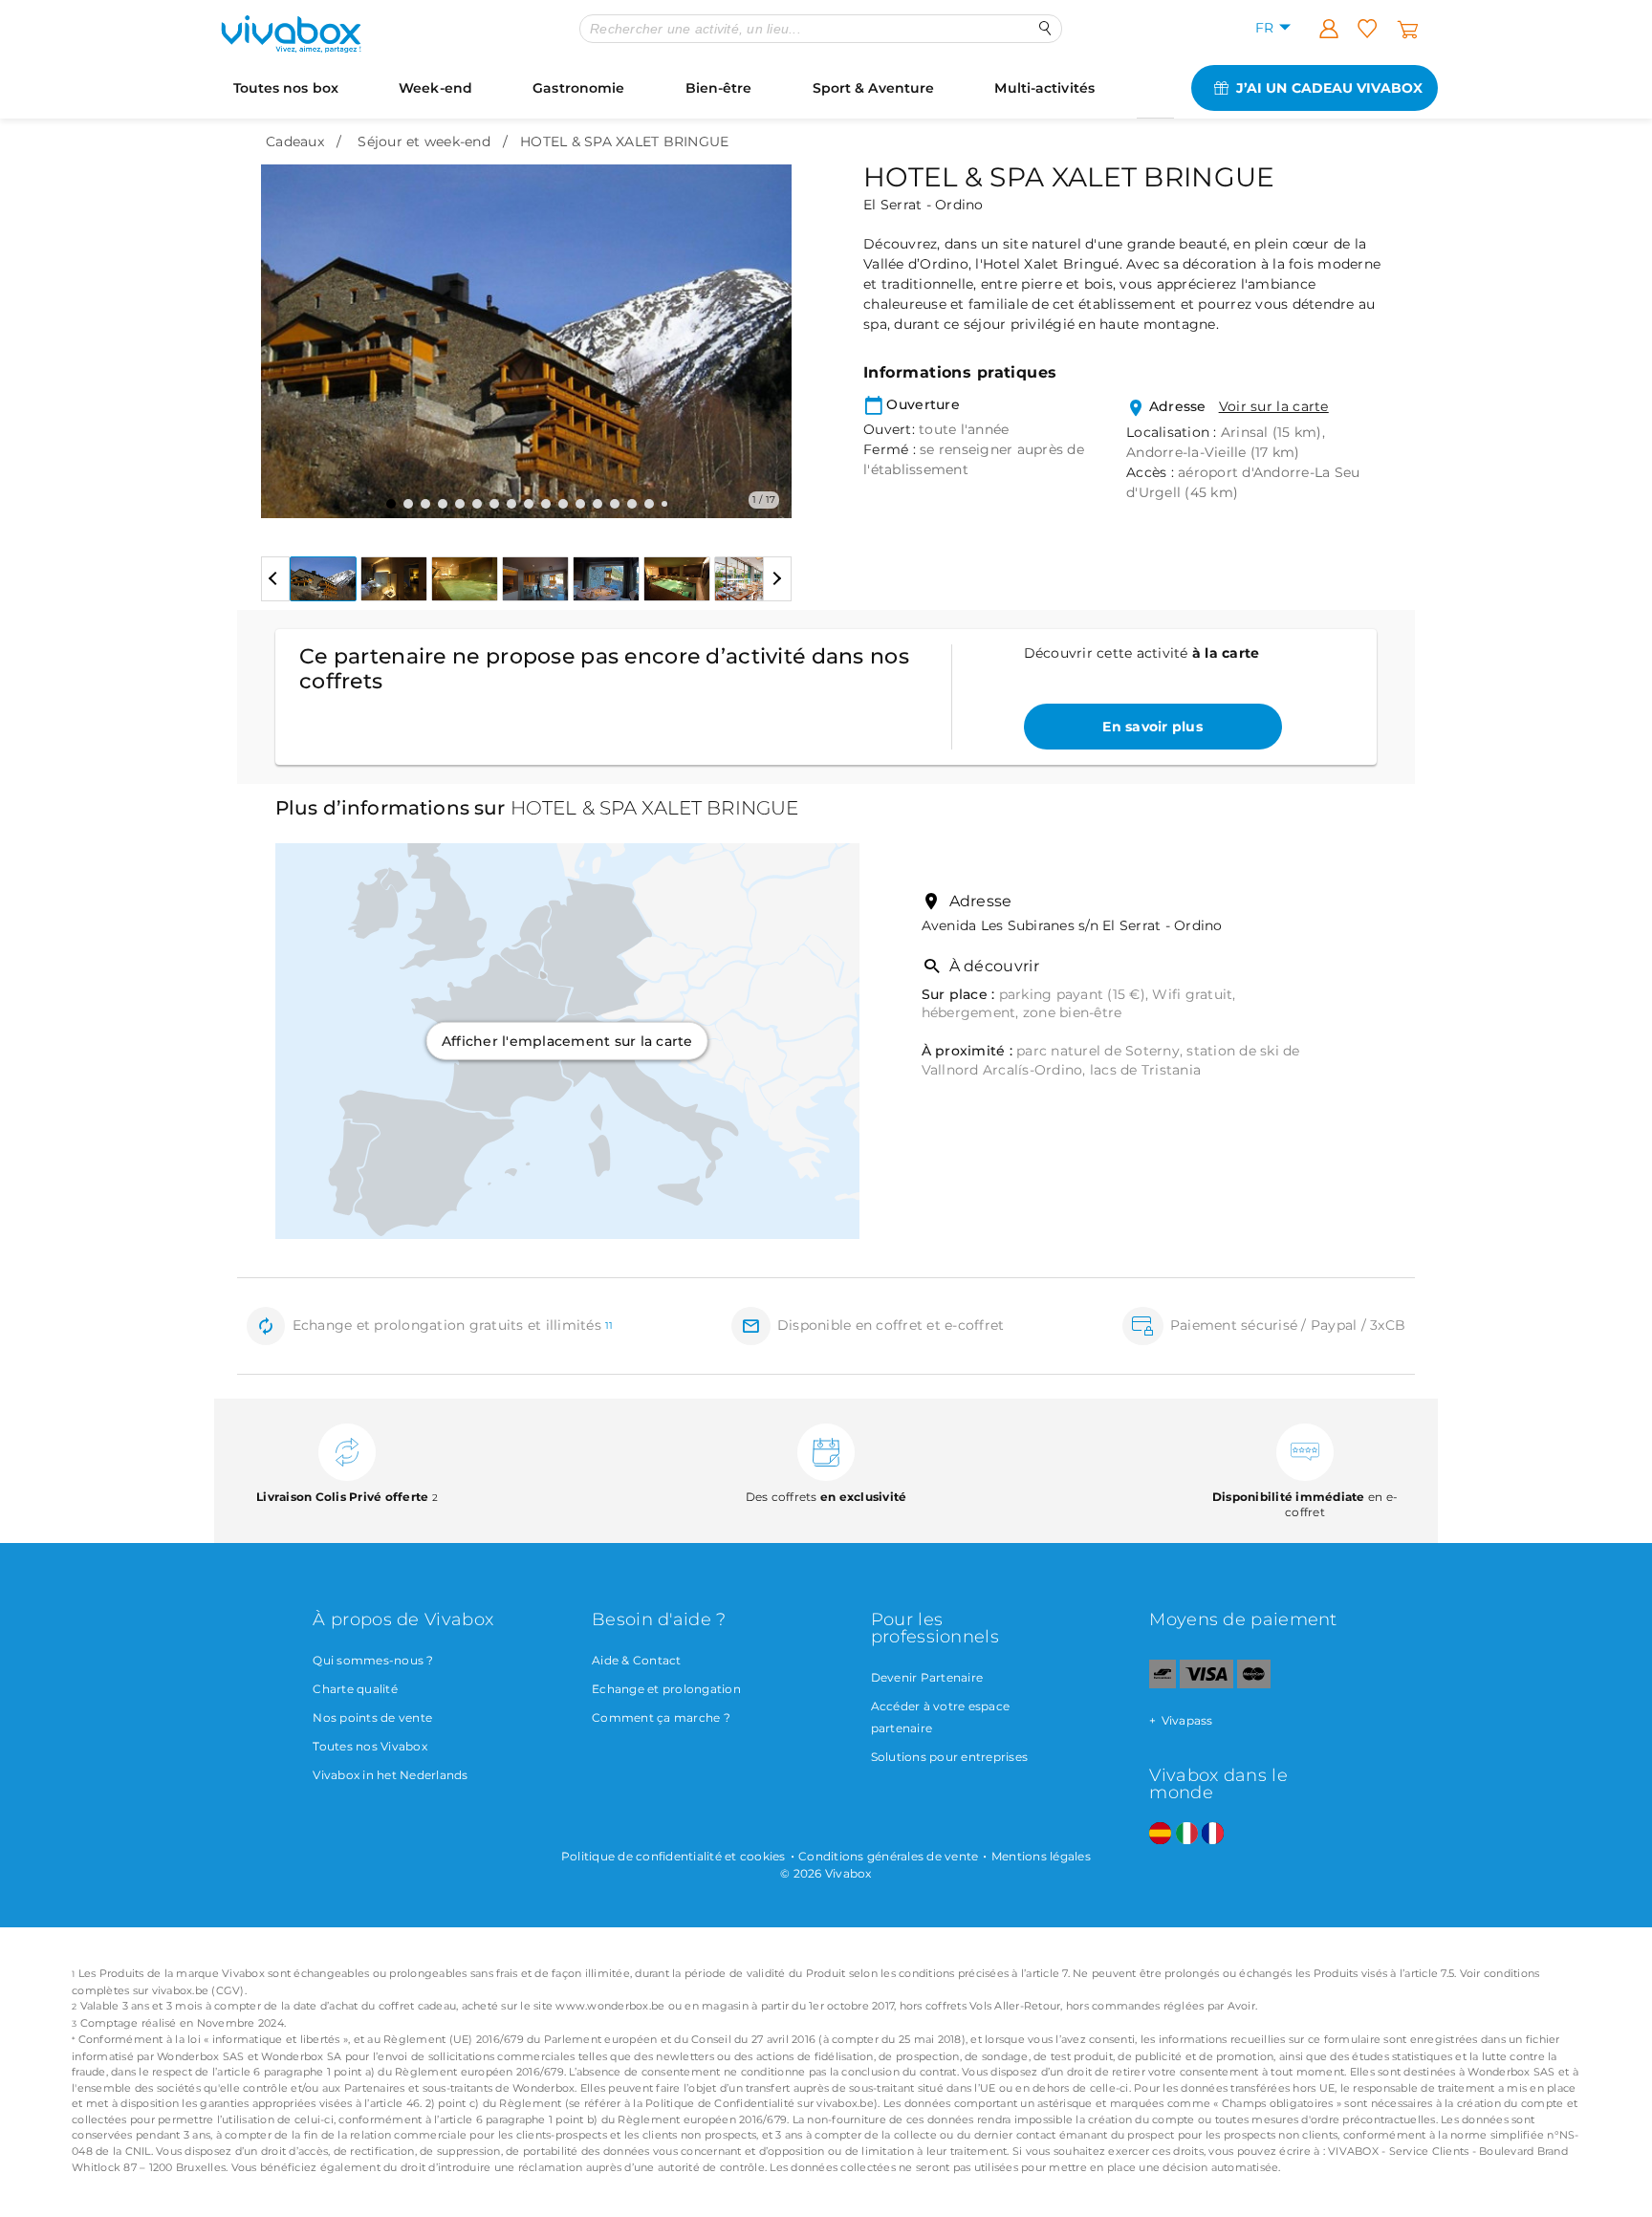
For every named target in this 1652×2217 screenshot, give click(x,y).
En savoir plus (1152, 727)
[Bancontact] (1163, 1684)
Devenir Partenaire (927, 1677)
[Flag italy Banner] (1187, 1834)
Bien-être (719, 88)
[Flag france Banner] (1213, 1834)
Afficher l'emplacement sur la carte (567, 1041)
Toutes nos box (286, 88)
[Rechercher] (1045, 28)
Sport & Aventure (874, 88)
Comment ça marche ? (661, 1717)
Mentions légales (1041, 1856)
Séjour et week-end (424, 141)
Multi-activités (1044, 88)
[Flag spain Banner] (1160, 1834)
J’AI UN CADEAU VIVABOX (1329, 88)
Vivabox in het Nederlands (390, 1775)
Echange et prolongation (666, 1689)
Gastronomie (578, 88)
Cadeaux (295, 141)
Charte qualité (355, 1689)
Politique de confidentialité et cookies (674, 1856)
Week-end (435, 88)
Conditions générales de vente (888, 1856)
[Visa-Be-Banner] (1206, 1684)
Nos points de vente (372, 1717)
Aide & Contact (637, 1660)
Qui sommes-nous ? (373, 1660)
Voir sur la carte (1274, 406)
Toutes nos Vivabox (370, 1746)
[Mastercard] (1254, 1684)
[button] (287, 327)
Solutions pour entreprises (950, 1757)
